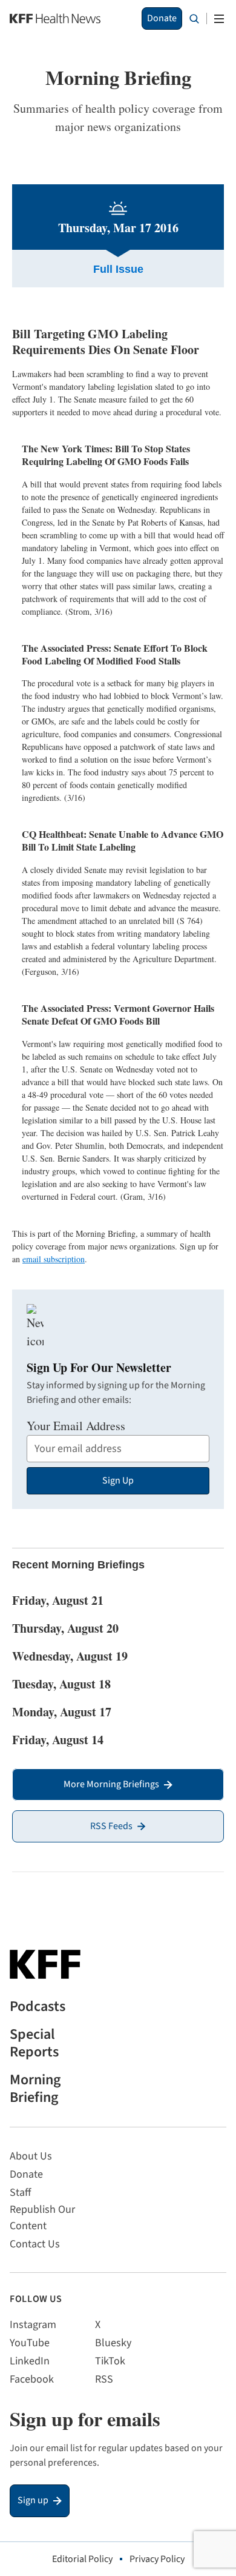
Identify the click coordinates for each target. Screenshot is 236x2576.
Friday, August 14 (58, 1740)
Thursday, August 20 (65, 1628)
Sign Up (118, 1480)
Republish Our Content (42, 2218)
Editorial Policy (82, 2559)
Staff (20, 2193)
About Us (31, 2156)
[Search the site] (194, 19)
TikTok (110, 2361)
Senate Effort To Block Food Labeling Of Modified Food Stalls (115, 654)
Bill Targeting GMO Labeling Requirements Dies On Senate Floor (106, 342)
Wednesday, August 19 (70, 1656)
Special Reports (34, 2044)
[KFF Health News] (55, 18)
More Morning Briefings (111, 1784)
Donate (162, 18)
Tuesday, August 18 (61, 1684)
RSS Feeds (111, 1826)
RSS (104, 2379)
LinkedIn (30, 2361)
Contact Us (35, 2244)
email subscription (54, 1259)
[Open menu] (219, 19)
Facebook (32, 2379)
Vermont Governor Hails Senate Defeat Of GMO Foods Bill (118, 1014)
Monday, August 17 (62, 1712)
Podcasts (38, 2007)
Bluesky (113, 2343)
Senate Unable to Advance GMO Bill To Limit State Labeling (123, 840)
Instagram (33, 2325)
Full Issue (118, 269)
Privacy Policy (157, 2559)
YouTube (30, 2343)
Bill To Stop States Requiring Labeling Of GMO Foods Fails (106, 455)
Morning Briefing (35, 2089)
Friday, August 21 (58, 1600)
